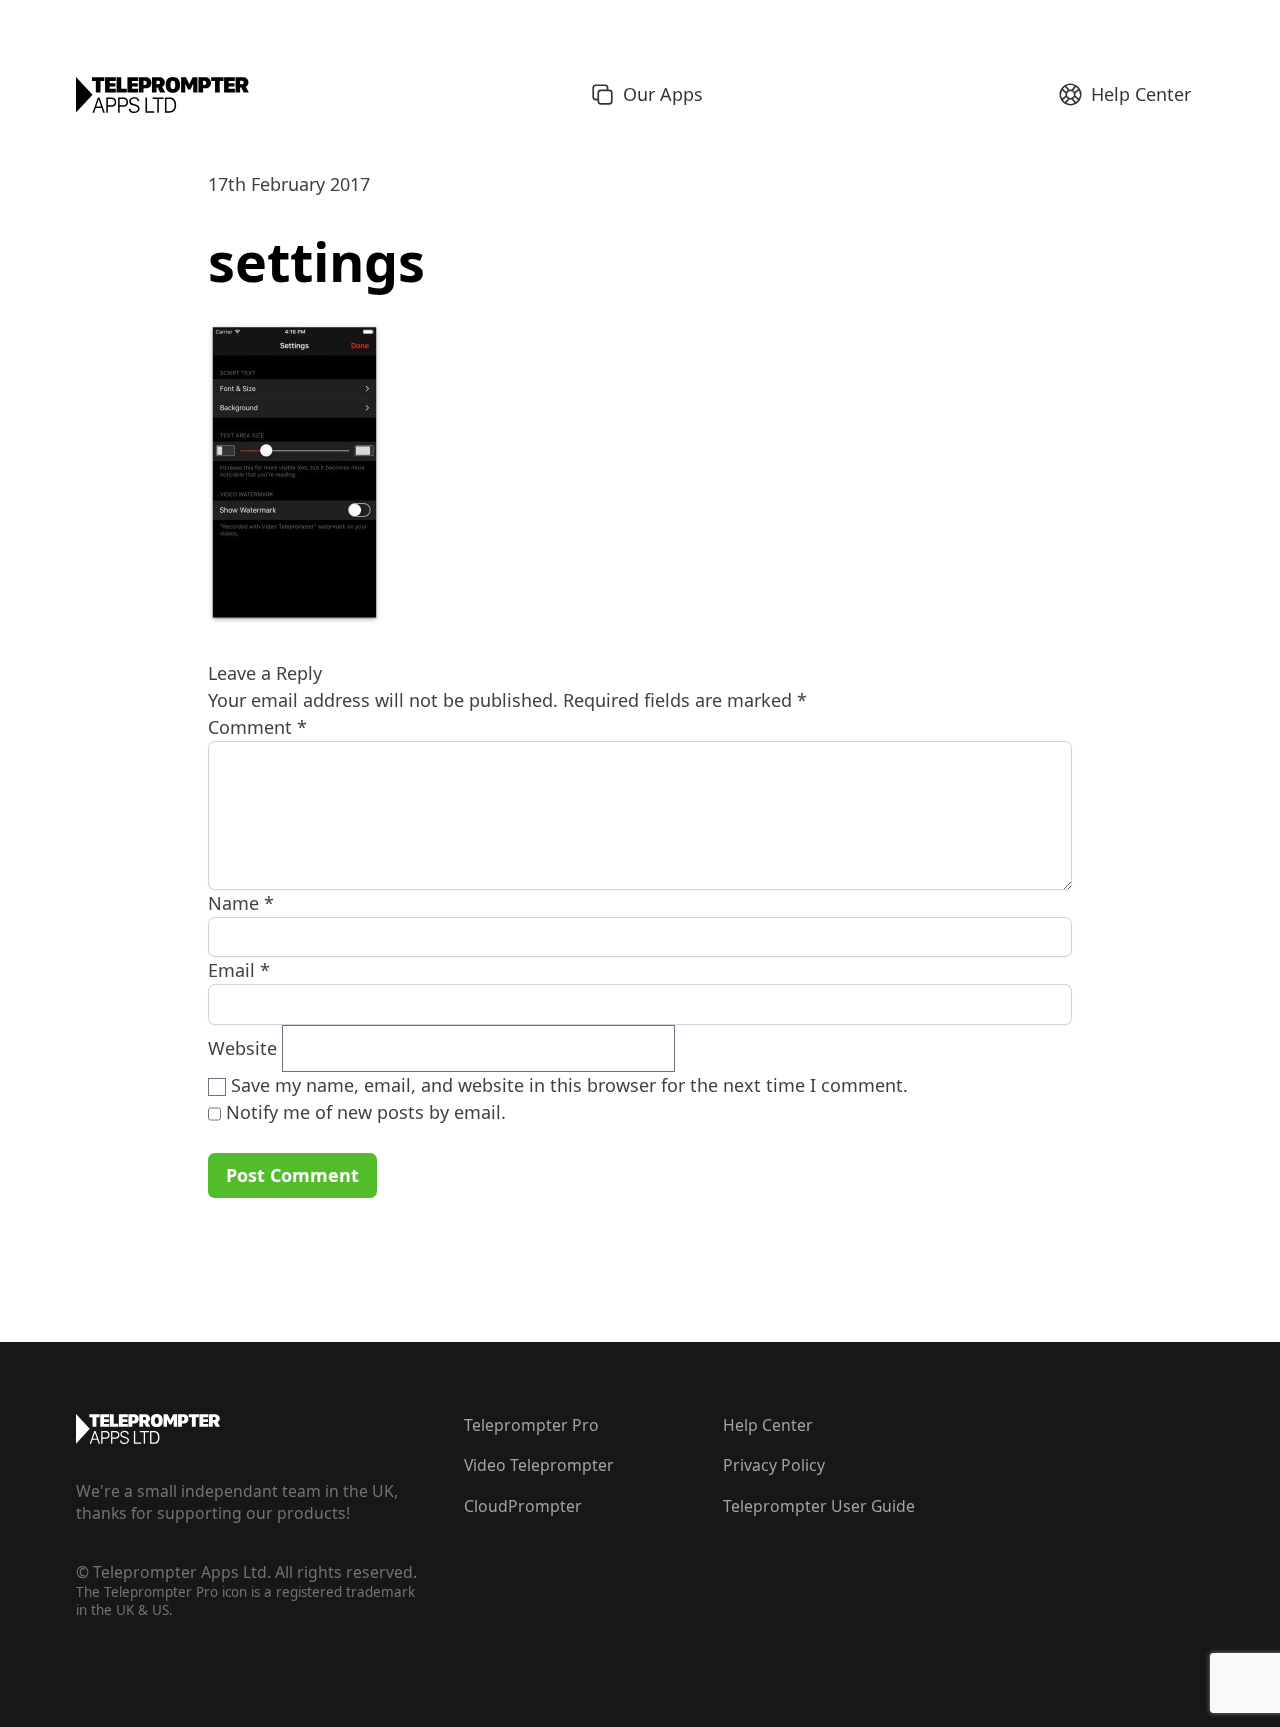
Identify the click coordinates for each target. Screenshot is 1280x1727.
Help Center (768, 1425)
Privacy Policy (774, 1465)
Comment (257, 727)
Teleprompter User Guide (819, 1506)
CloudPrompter (523, 1506)
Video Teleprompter (539, 1465)
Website (242, 1048)
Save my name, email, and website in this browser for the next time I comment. (569, 1085)
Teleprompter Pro (531, 1425)
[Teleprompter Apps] (162, 95)
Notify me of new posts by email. (366, 1112)
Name (241, 903)
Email (239, 970)
